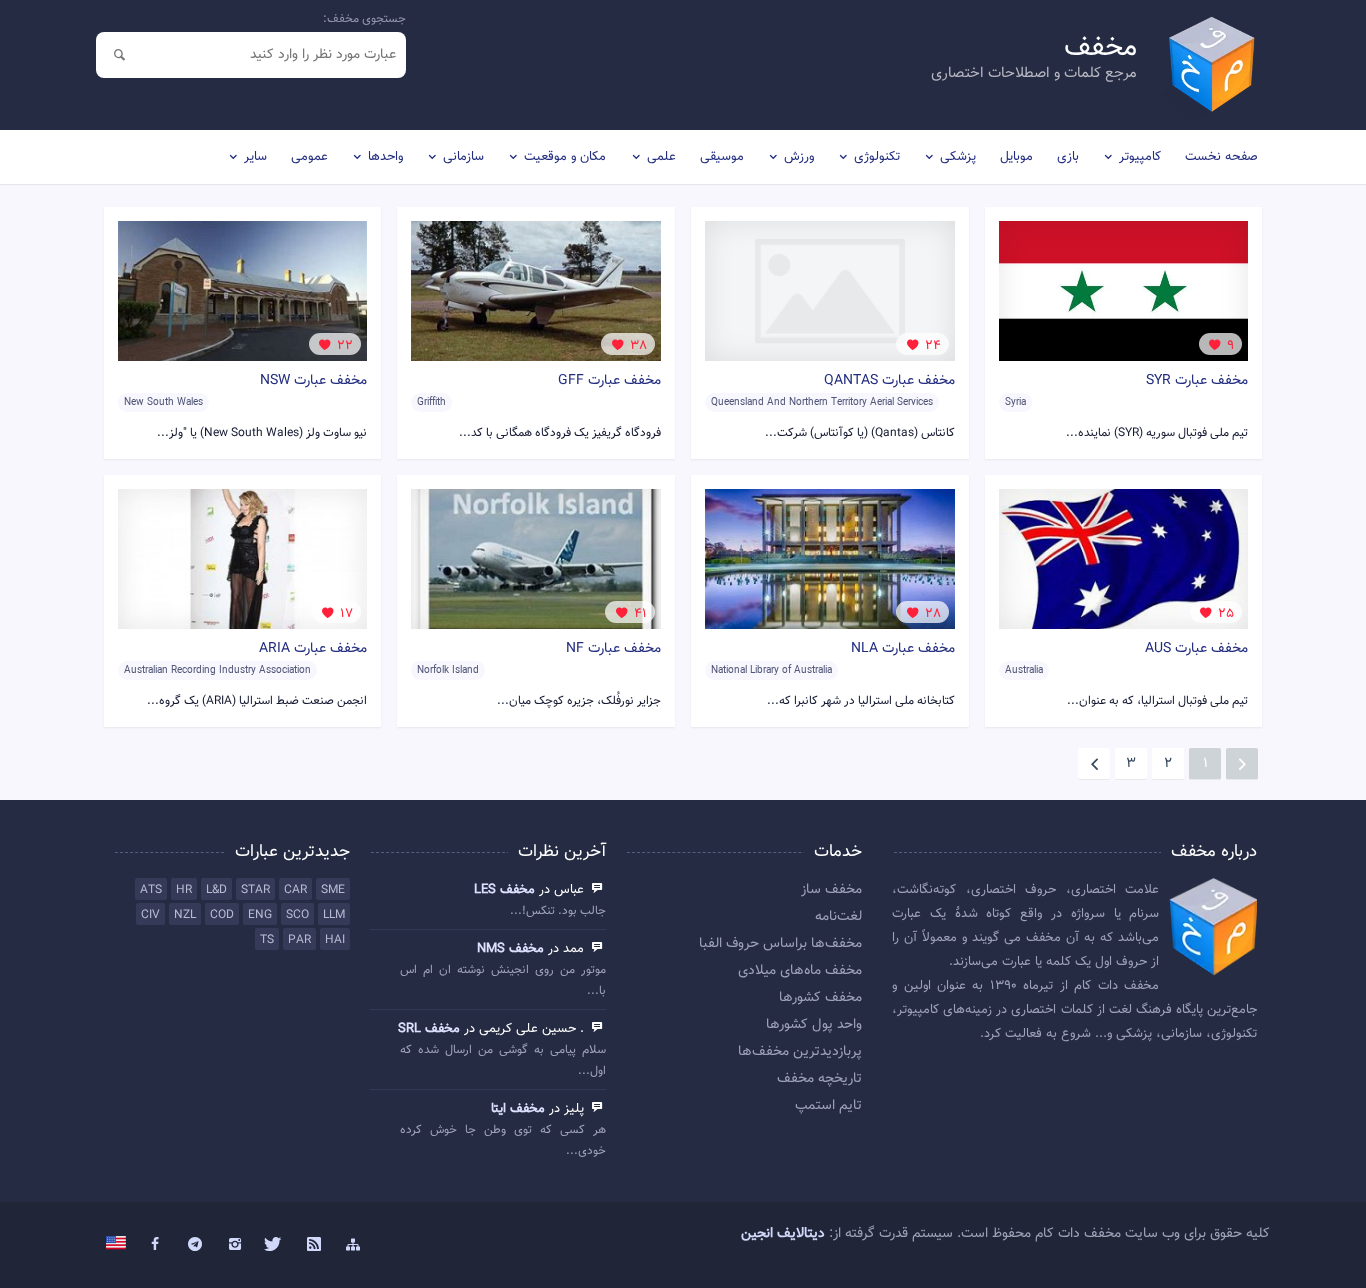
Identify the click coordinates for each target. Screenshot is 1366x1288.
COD (222, 915)
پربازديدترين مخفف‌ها (800, 1052)
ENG (260, 915)
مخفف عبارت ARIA (313, 649)
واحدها (385, 157)
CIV (150, 915)
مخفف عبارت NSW (313, 381)
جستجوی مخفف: (364, 19)
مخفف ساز (831, 890)
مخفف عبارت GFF (609, 381)
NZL (185, 915)
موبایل (1016, 157)
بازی (1068, 157)
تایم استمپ (828, 1106)
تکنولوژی (877, 157)
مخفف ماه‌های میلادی (800, 971)
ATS (151, 890)
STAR (255, 890)
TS (267, 940)
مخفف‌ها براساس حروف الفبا (780, 944)
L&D (216, 890)
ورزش (799, 157)
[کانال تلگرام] (195, 1245)
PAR (299, 940)
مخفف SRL (429, 1029)
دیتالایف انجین (783, 1234)
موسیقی (722, 157)
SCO (297, 915)
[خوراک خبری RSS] (314, 1245)
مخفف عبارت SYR (1197, 381)
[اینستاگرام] (235, 1245)
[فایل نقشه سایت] (354, 1245)
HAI (335, 940)
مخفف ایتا (518, 1109)
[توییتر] (274, 1245)
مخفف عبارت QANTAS (889, 381)
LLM (334, 915)
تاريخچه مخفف (819, 1079)
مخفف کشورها (820, 998)
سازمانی (463, 157)
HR (184, 890)
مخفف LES (504, 890)
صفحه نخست (1221, 157)
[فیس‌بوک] (156, 1245)
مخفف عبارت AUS (1196, 649)
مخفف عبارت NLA (903, 649)
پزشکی (958, 157)
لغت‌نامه (838, 917)
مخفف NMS (510, 949)
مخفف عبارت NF (613, 649)
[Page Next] (1094, 764)
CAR (295, 890)
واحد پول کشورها (814, 1025)
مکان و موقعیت (565, 157)
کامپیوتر (1140, 157)
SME (333, 890)
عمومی (309, 157)
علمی (661, 157)
